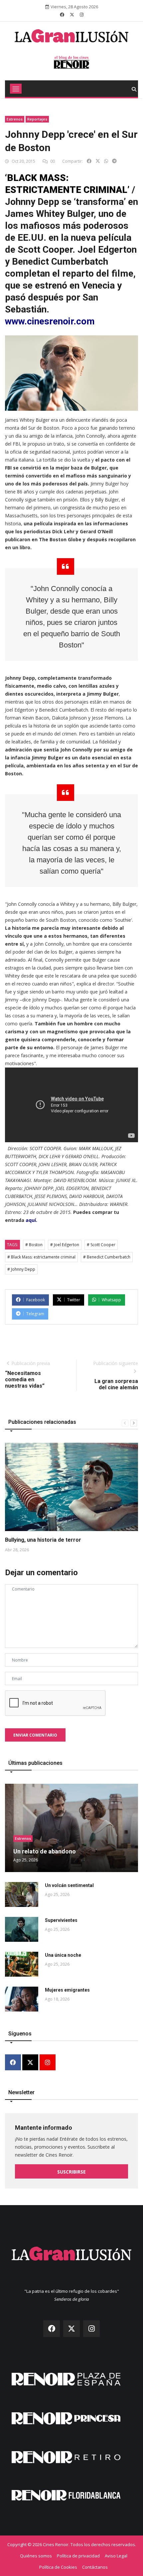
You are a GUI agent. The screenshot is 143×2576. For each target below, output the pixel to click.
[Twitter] (30, 2063)
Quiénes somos (36, 2556)
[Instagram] (48, 2063)
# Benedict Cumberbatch (107, 1257)
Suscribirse (71, 2172)
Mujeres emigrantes (67, 1990)
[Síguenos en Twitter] (72, 15)
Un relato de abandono (45, 1851)
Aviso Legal (116, 2556)
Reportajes (37, 119)
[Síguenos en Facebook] (62, 15)
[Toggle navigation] (16, 89)
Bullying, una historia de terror (43, 1540)
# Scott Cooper (101, 1245)
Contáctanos (95, 2567)
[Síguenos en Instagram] (82, 15)
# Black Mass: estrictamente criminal (41, 1257)
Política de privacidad (78, 2556)
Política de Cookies (58, 2567)
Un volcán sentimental (69, 1885)
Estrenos (15, 119)
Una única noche (63, 1955)
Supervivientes (61, 1920)
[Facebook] (13, 2063)
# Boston (34, 1245)
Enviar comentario (35, 1735)
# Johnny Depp (21, 1269)
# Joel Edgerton (65, 1245)
